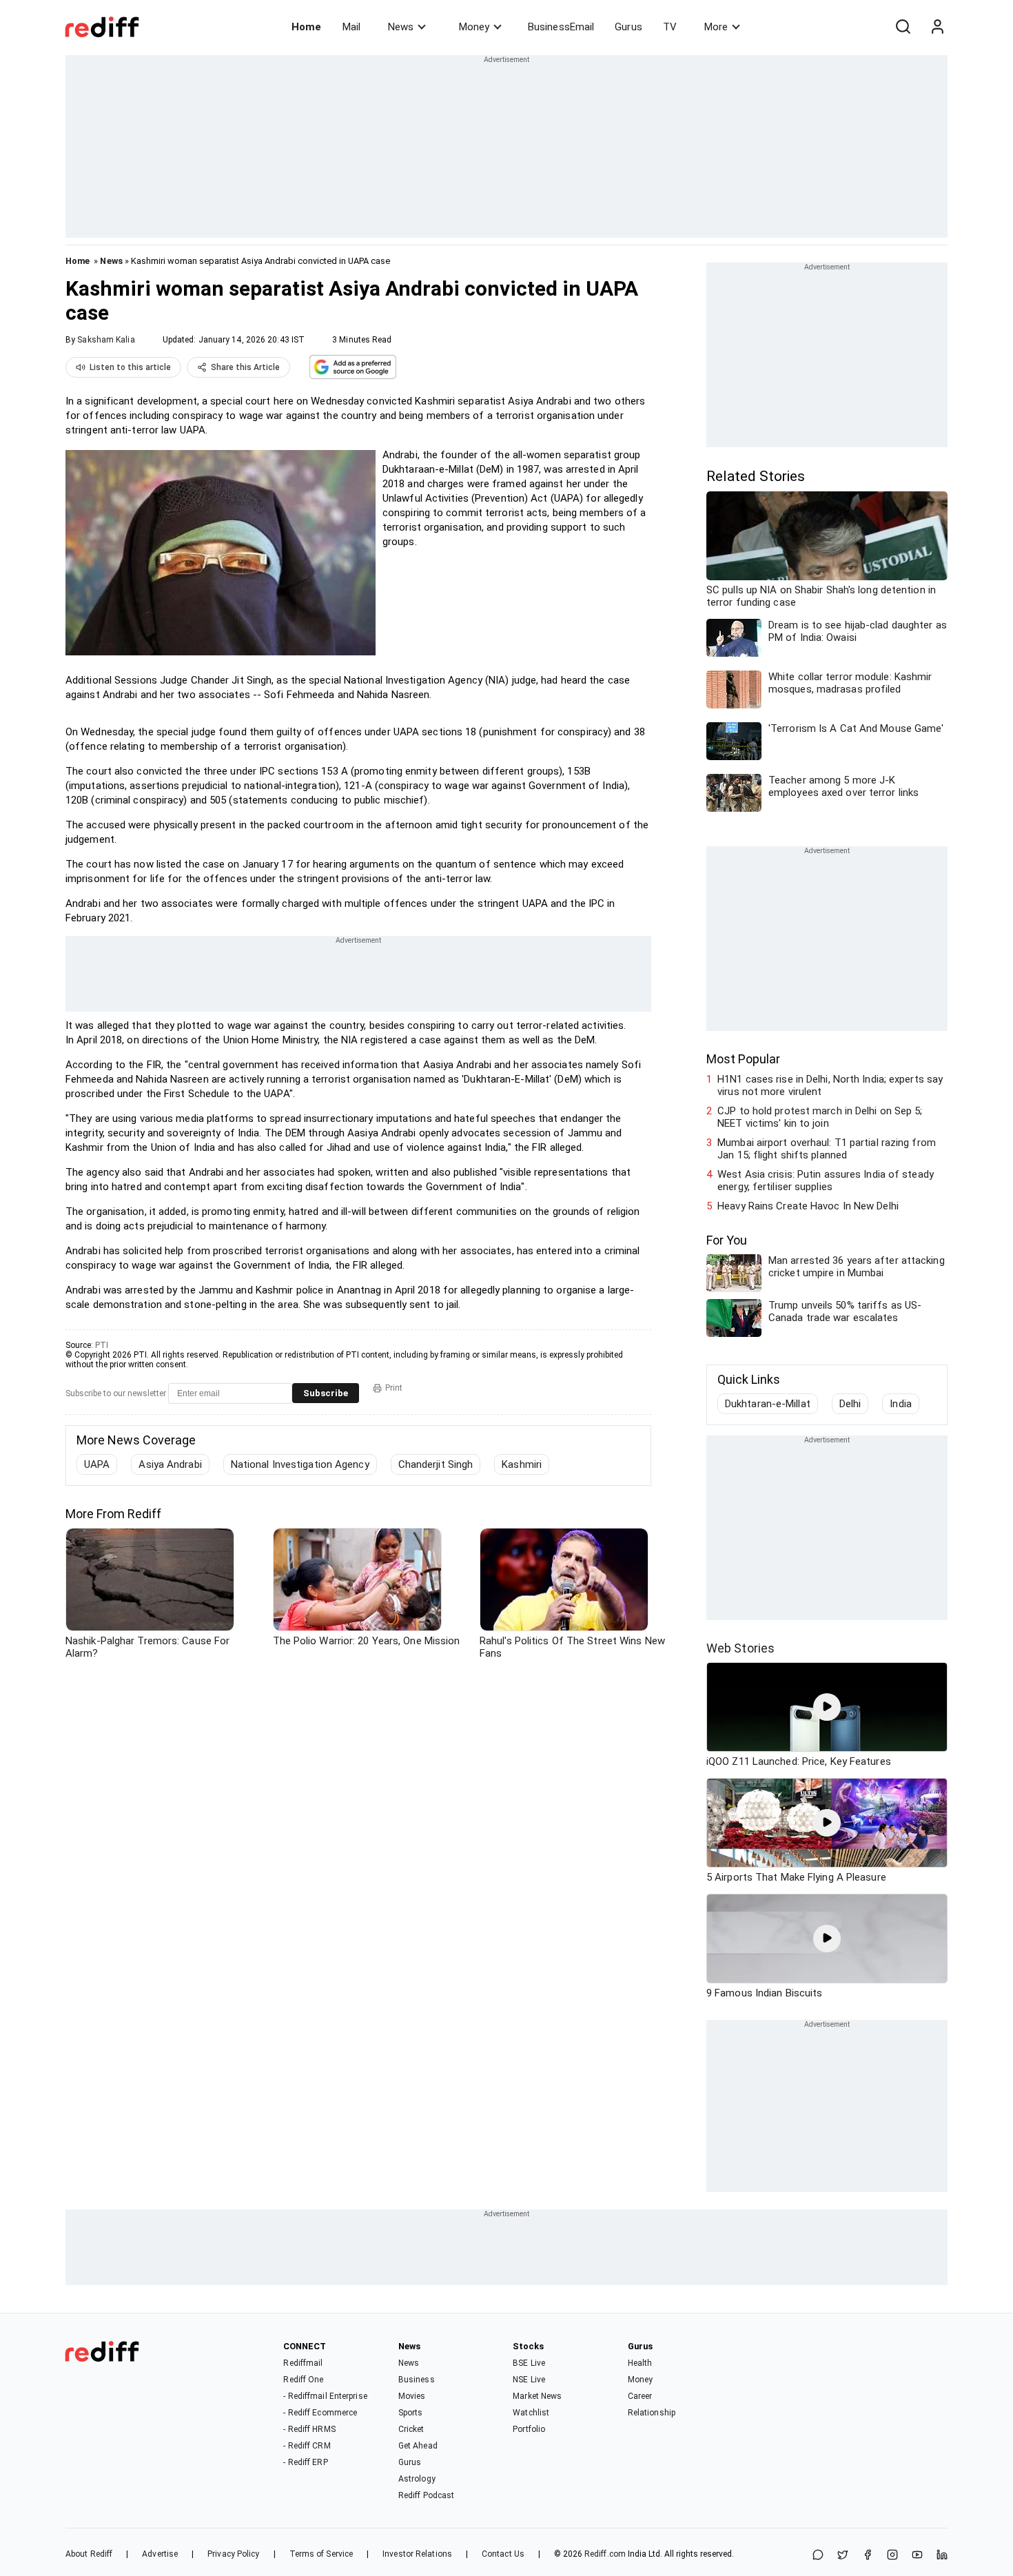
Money (474, 27)
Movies (412, 2396)
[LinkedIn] (942, 2556)
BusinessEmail (561, 27)
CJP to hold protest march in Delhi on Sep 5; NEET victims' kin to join (820, 1117)
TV (670, 27)
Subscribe (326, 1393)
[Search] (903, 27)
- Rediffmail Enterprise (325, 2396)
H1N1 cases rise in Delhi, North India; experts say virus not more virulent (830, 1085)
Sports (411, 2413)
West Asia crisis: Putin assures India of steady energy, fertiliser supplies (826, 1180)
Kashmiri (522, 1464)
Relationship (652, 2413)
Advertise (160, 2554)
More (716, 27)
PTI (102, 1345)
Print (394, 1388)
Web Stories (740, 1648)
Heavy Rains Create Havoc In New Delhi (808, 1206)
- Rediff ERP (305, 2462)
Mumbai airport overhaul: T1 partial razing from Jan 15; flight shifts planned (827, 1149)
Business (417, 2380)
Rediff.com (605, 2554)
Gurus (628, 27)
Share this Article (245, 367)
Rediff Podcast (426, 2495)
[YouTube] (917, 2556)
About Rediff (89, 2554)
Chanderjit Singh (436, 1464)
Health (640, 2363)
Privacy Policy (233, 2554)
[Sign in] (937, 27)
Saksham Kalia (106, 340)
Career (640, 2396)
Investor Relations (417, 2554)
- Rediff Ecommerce (320, 2413)
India (901, 1404)
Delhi (850, 1404)
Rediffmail (303, 2363)
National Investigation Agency (300, 1464)
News (401, 27)
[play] (827, 1707)
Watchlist (531, 2413)
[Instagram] (892, 2556)
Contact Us (503, 2554)
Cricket (411, 2429)
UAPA (97, 1464)
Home (306, 27)
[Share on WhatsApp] (818, 2556)
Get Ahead (418, 2446)
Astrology (417, 2479)
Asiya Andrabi (170, 1464)
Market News (537, 2396)
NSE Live (529, 2380)
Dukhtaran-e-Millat (768, 1404)
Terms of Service (321, 2554)
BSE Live (529, 2363)
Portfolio (529, 2429)
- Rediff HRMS (309, 2429)
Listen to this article (130, 367)
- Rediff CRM (307, 2446)
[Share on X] (843, 2556)
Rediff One (303, 2380)
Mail (351, 27)
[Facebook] (868, 2556)
